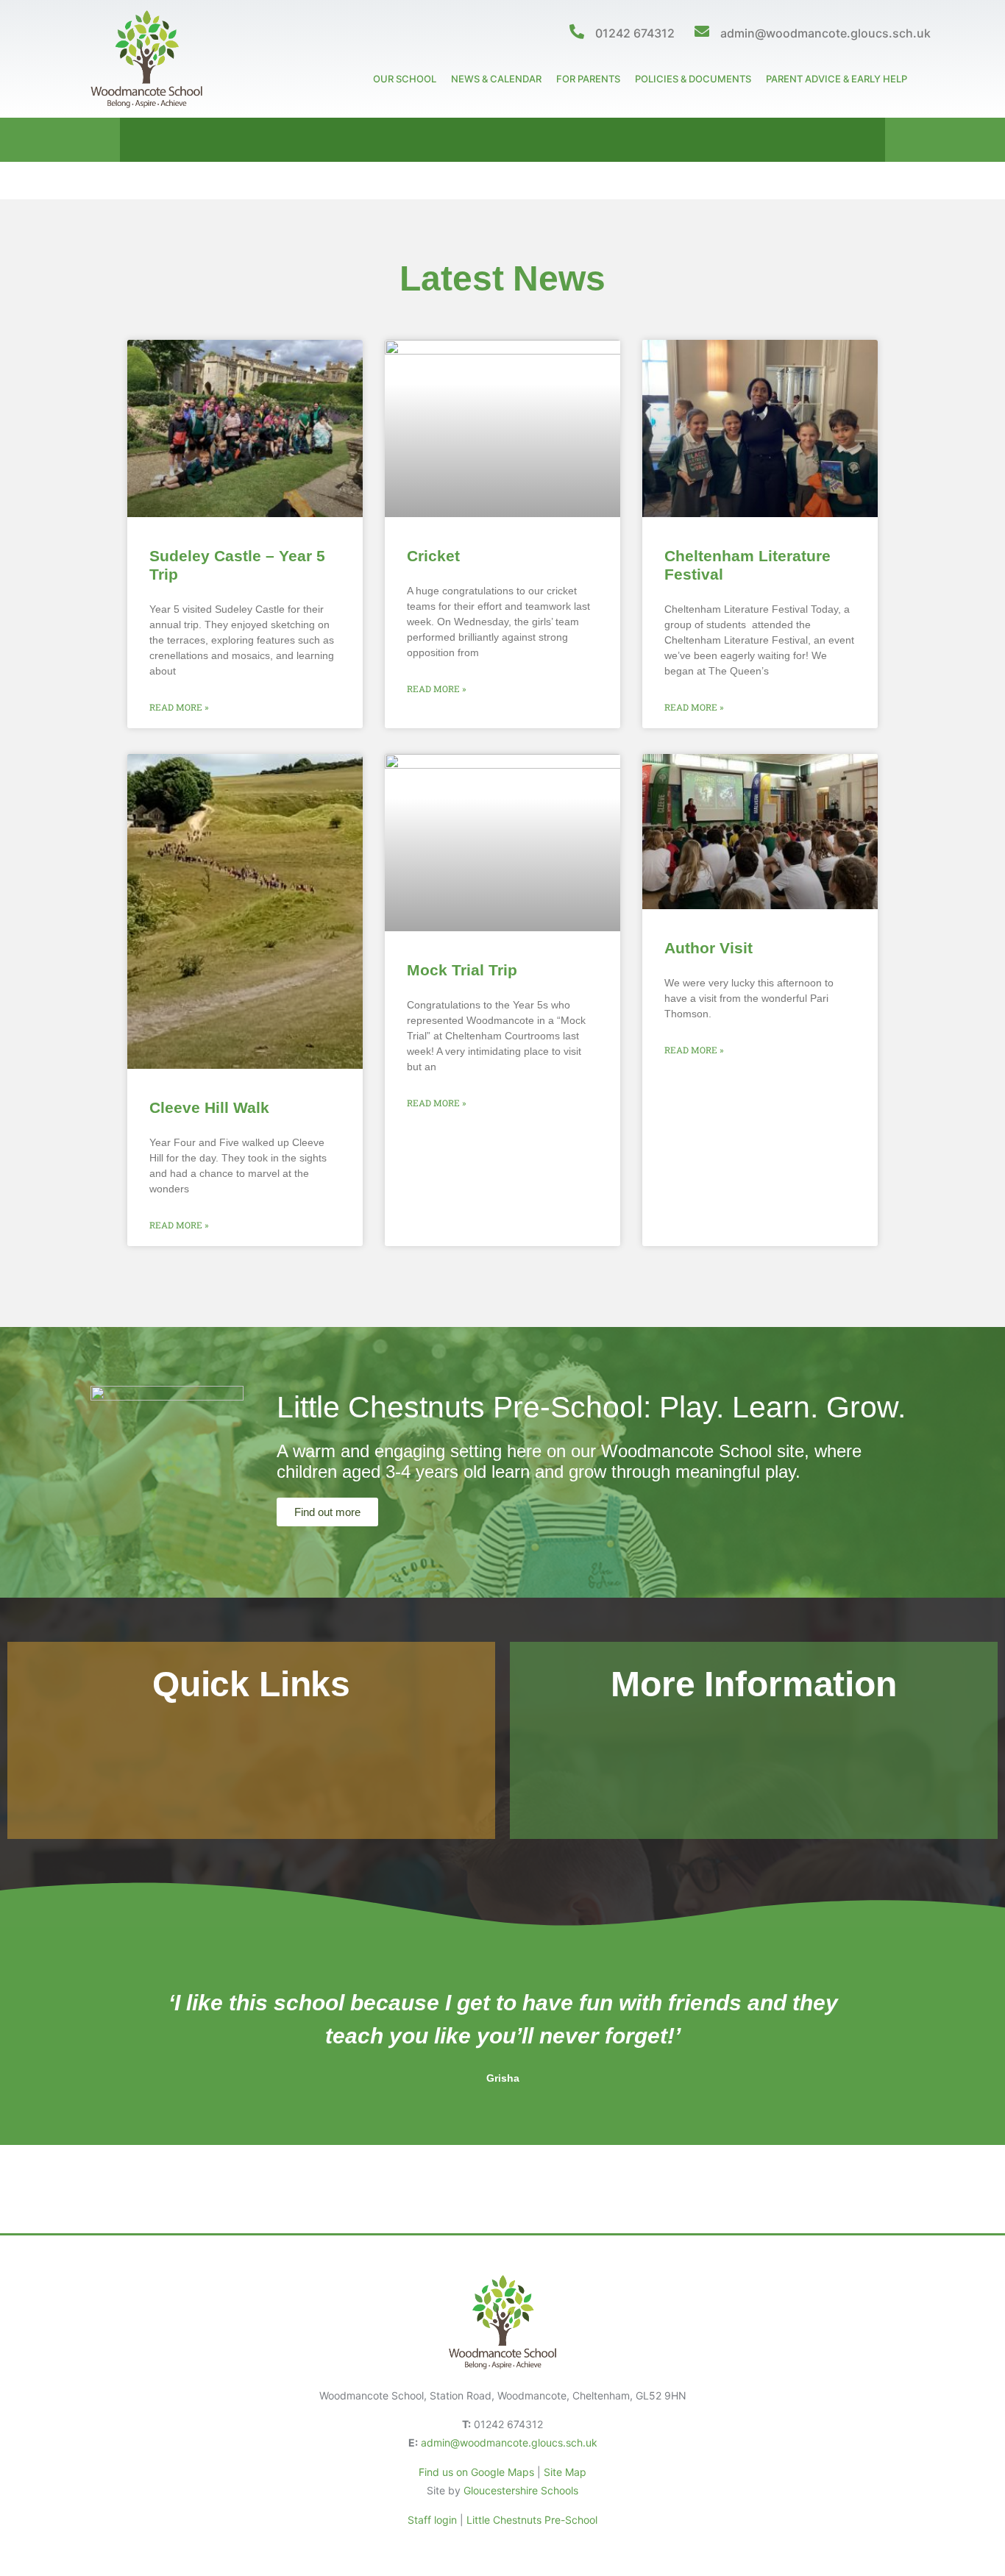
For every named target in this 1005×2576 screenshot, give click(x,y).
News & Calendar (496, 79)
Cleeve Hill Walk (209, 1107)
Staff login (432, 2520)
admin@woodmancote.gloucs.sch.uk (825, 33)
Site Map (565, 2472)
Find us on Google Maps (476, 2472)
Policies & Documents (693, 79)
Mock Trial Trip (462, 970)
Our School (405, 79)
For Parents (588, 79)
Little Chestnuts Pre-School (532, 2520)
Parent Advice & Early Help (837, 79)
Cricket (433, 556)
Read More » (179, 707)
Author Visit (709, 948)
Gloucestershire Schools (521, 2490)
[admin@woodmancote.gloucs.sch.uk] (702, 32)
